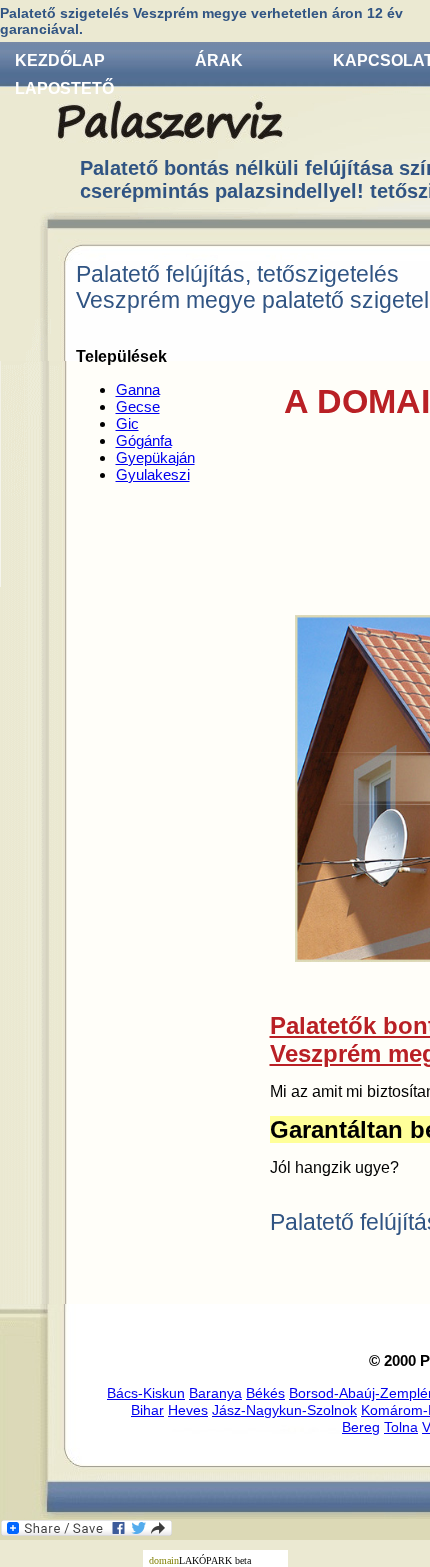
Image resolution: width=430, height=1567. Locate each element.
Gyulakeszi (153, 474)
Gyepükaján (155, 457)
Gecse (138, 406)
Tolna (401, 1427)
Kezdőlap (60, 60)
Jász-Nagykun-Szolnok (284, 1410)
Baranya (215, 1393)
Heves (188, 1410)
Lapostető (64, 88)
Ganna (138, 389)
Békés (265, 1393)
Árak (219, 60)
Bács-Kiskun (146, 1393)
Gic (127, 423)
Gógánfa (144, 440)
